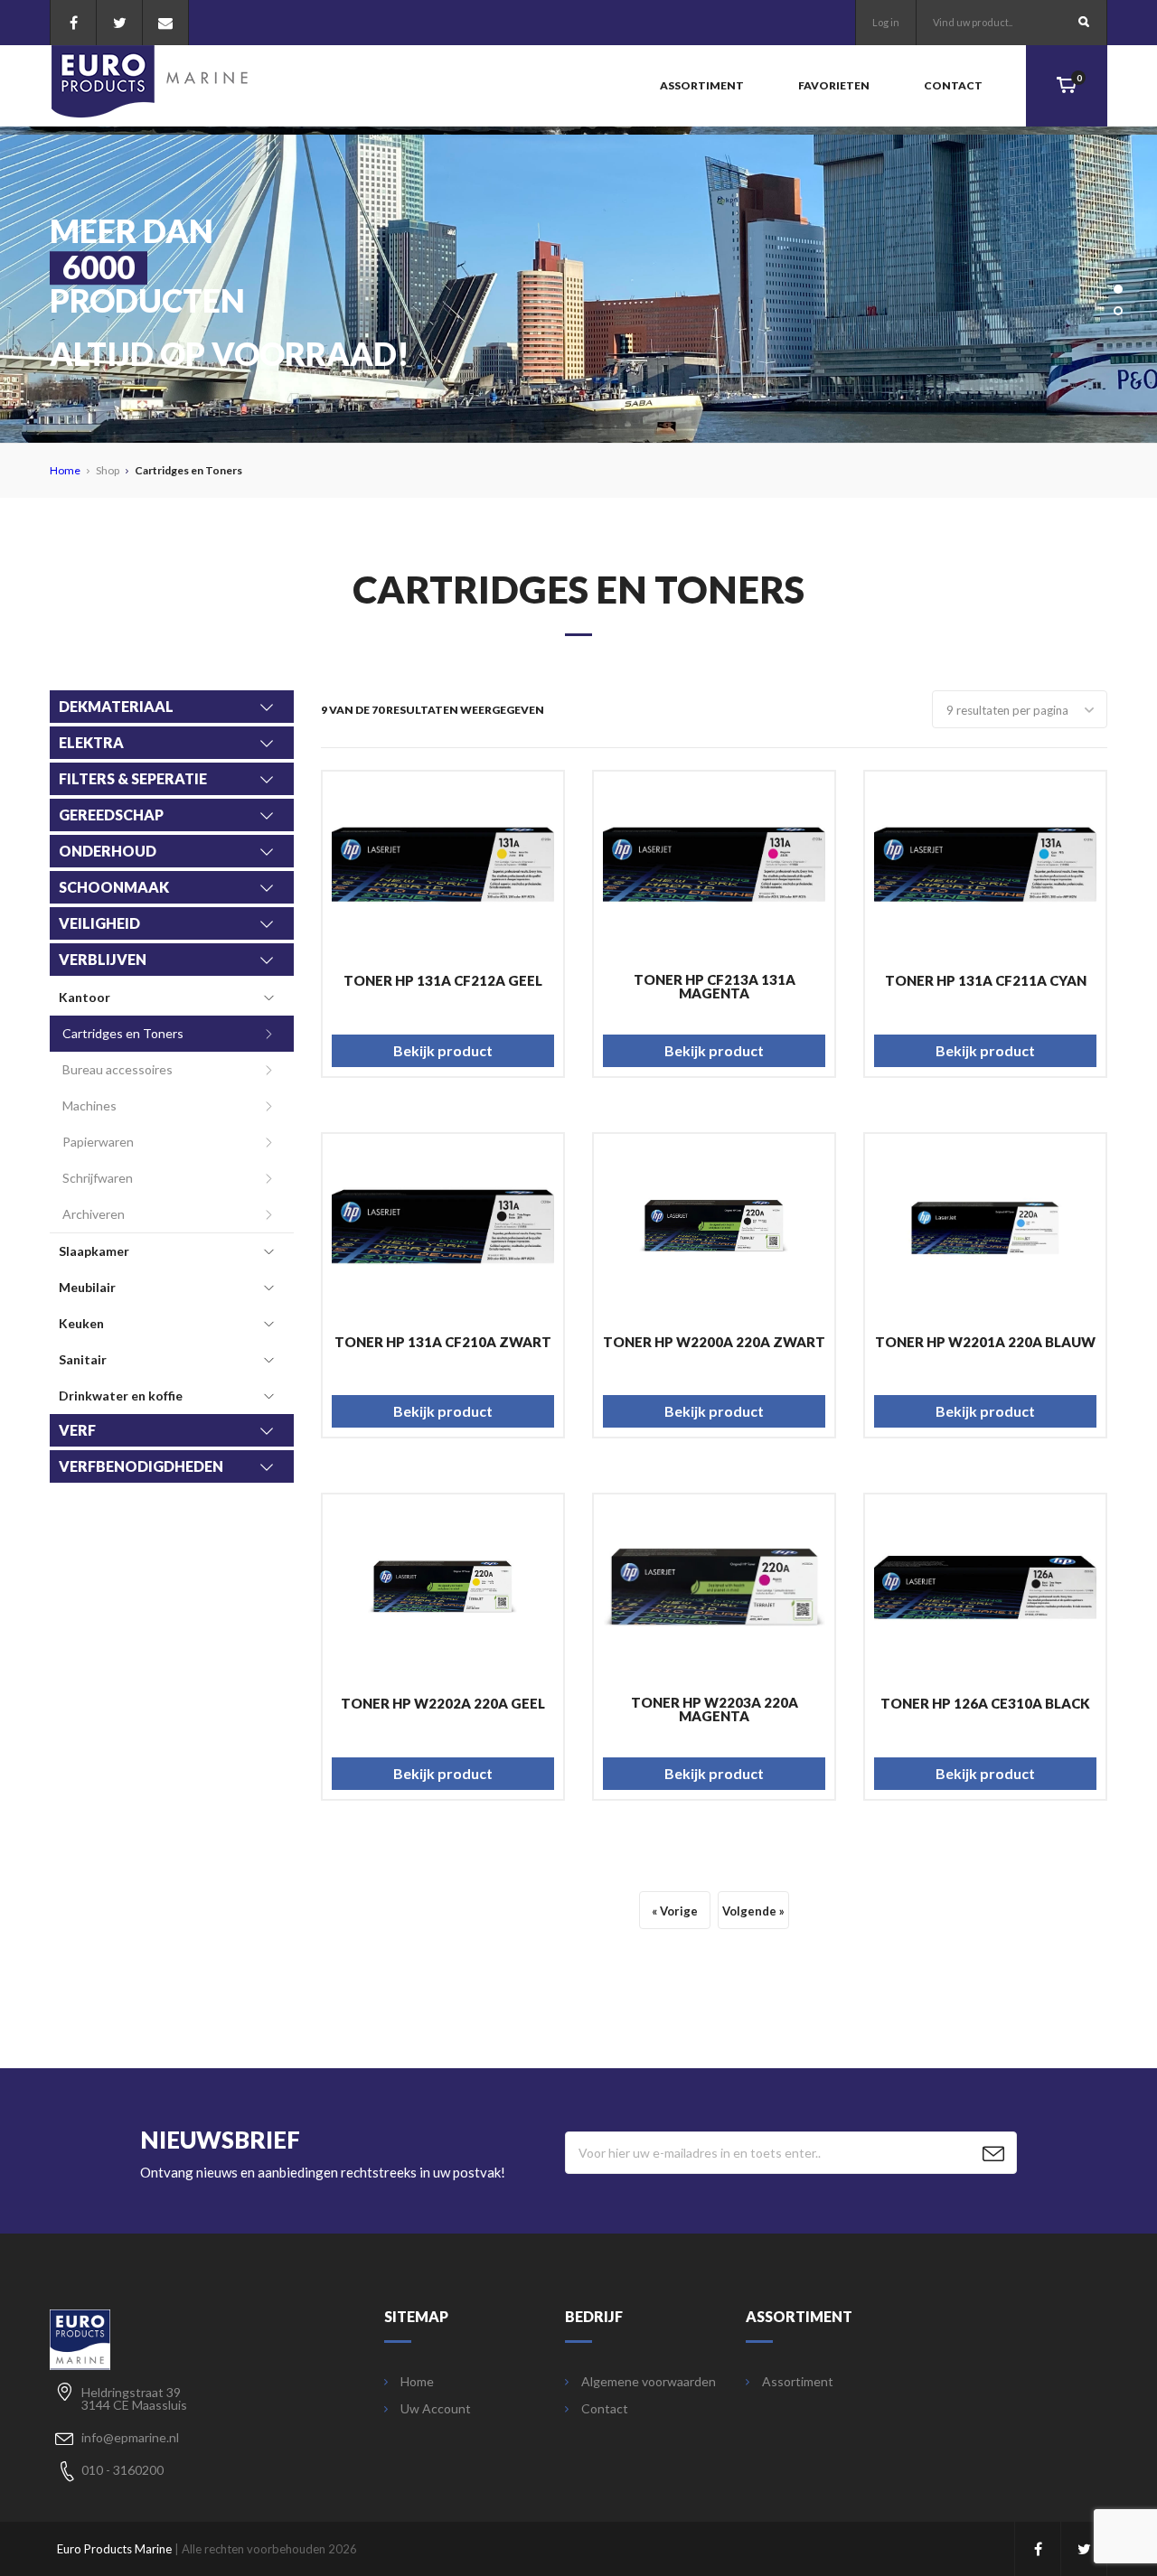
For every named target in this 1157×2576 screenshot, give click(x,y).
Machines (89, 1105)
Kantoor (85, 997)
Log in (886, 22)
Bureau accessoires (118, 1069)
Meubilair (87, 1287)
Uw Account (436, 2409)
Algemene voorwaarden (649, 2382)
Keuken (81, 1323)
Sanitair (83, 1359)
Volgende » (753, 1911)
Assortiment (702, 85)
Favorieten (834, 85)
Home (65, 470)
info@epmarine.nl (130, 2437)
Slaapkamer (94, 1251)
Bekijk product (443, 1050)
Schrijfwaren (98, 1178)
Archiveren (94, 1214)
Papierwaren (98, 1142)
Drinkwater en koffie (121, 1396)
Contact (953, 85)
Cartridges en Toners (123, 1033)
